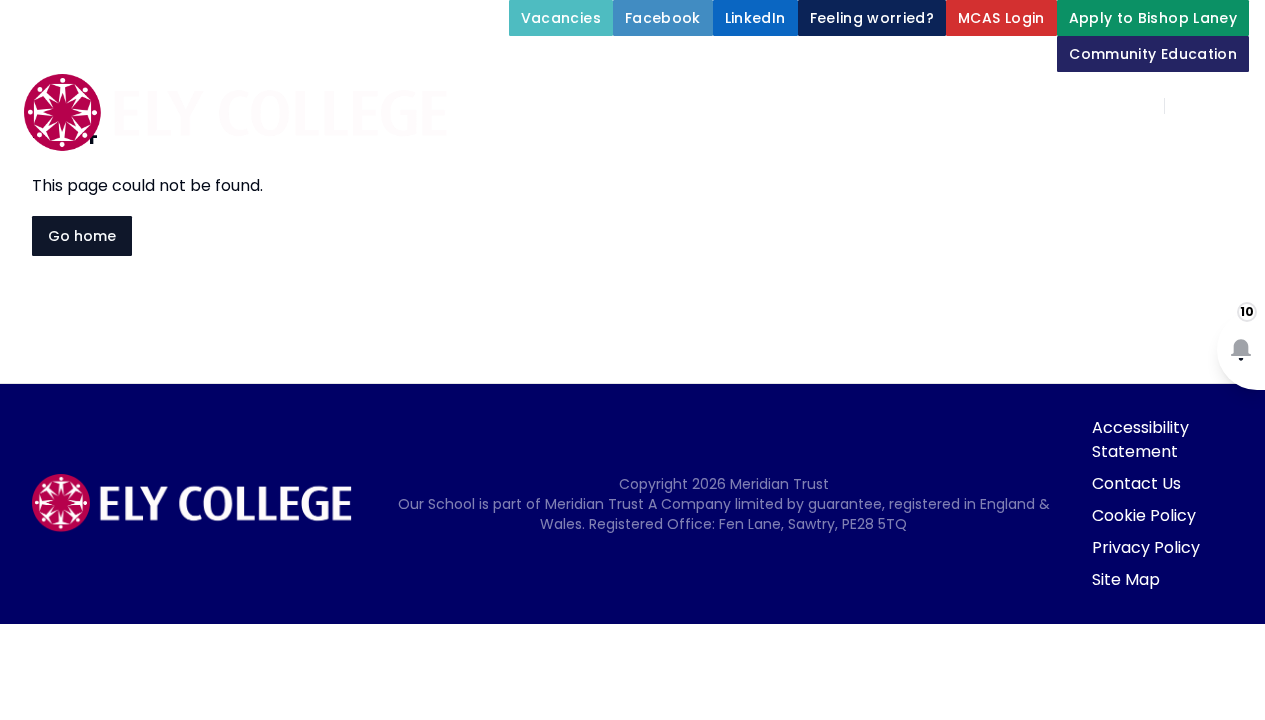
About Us (603, 152)
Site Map (1126, 579)
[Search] (1191, 106)
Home (505, 152)
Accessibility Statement (1140, 439)
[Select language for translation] (1233, 106)
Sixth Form (940, 200)
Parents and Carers (753, 200)
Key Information (771, 152)
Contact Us (1136, 483)
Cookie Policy (1144, 515)
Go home (82, 236)
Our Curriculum (1159, 152)
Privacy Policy (1146, 547)
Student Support (966, 152)
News (1070, 200)
